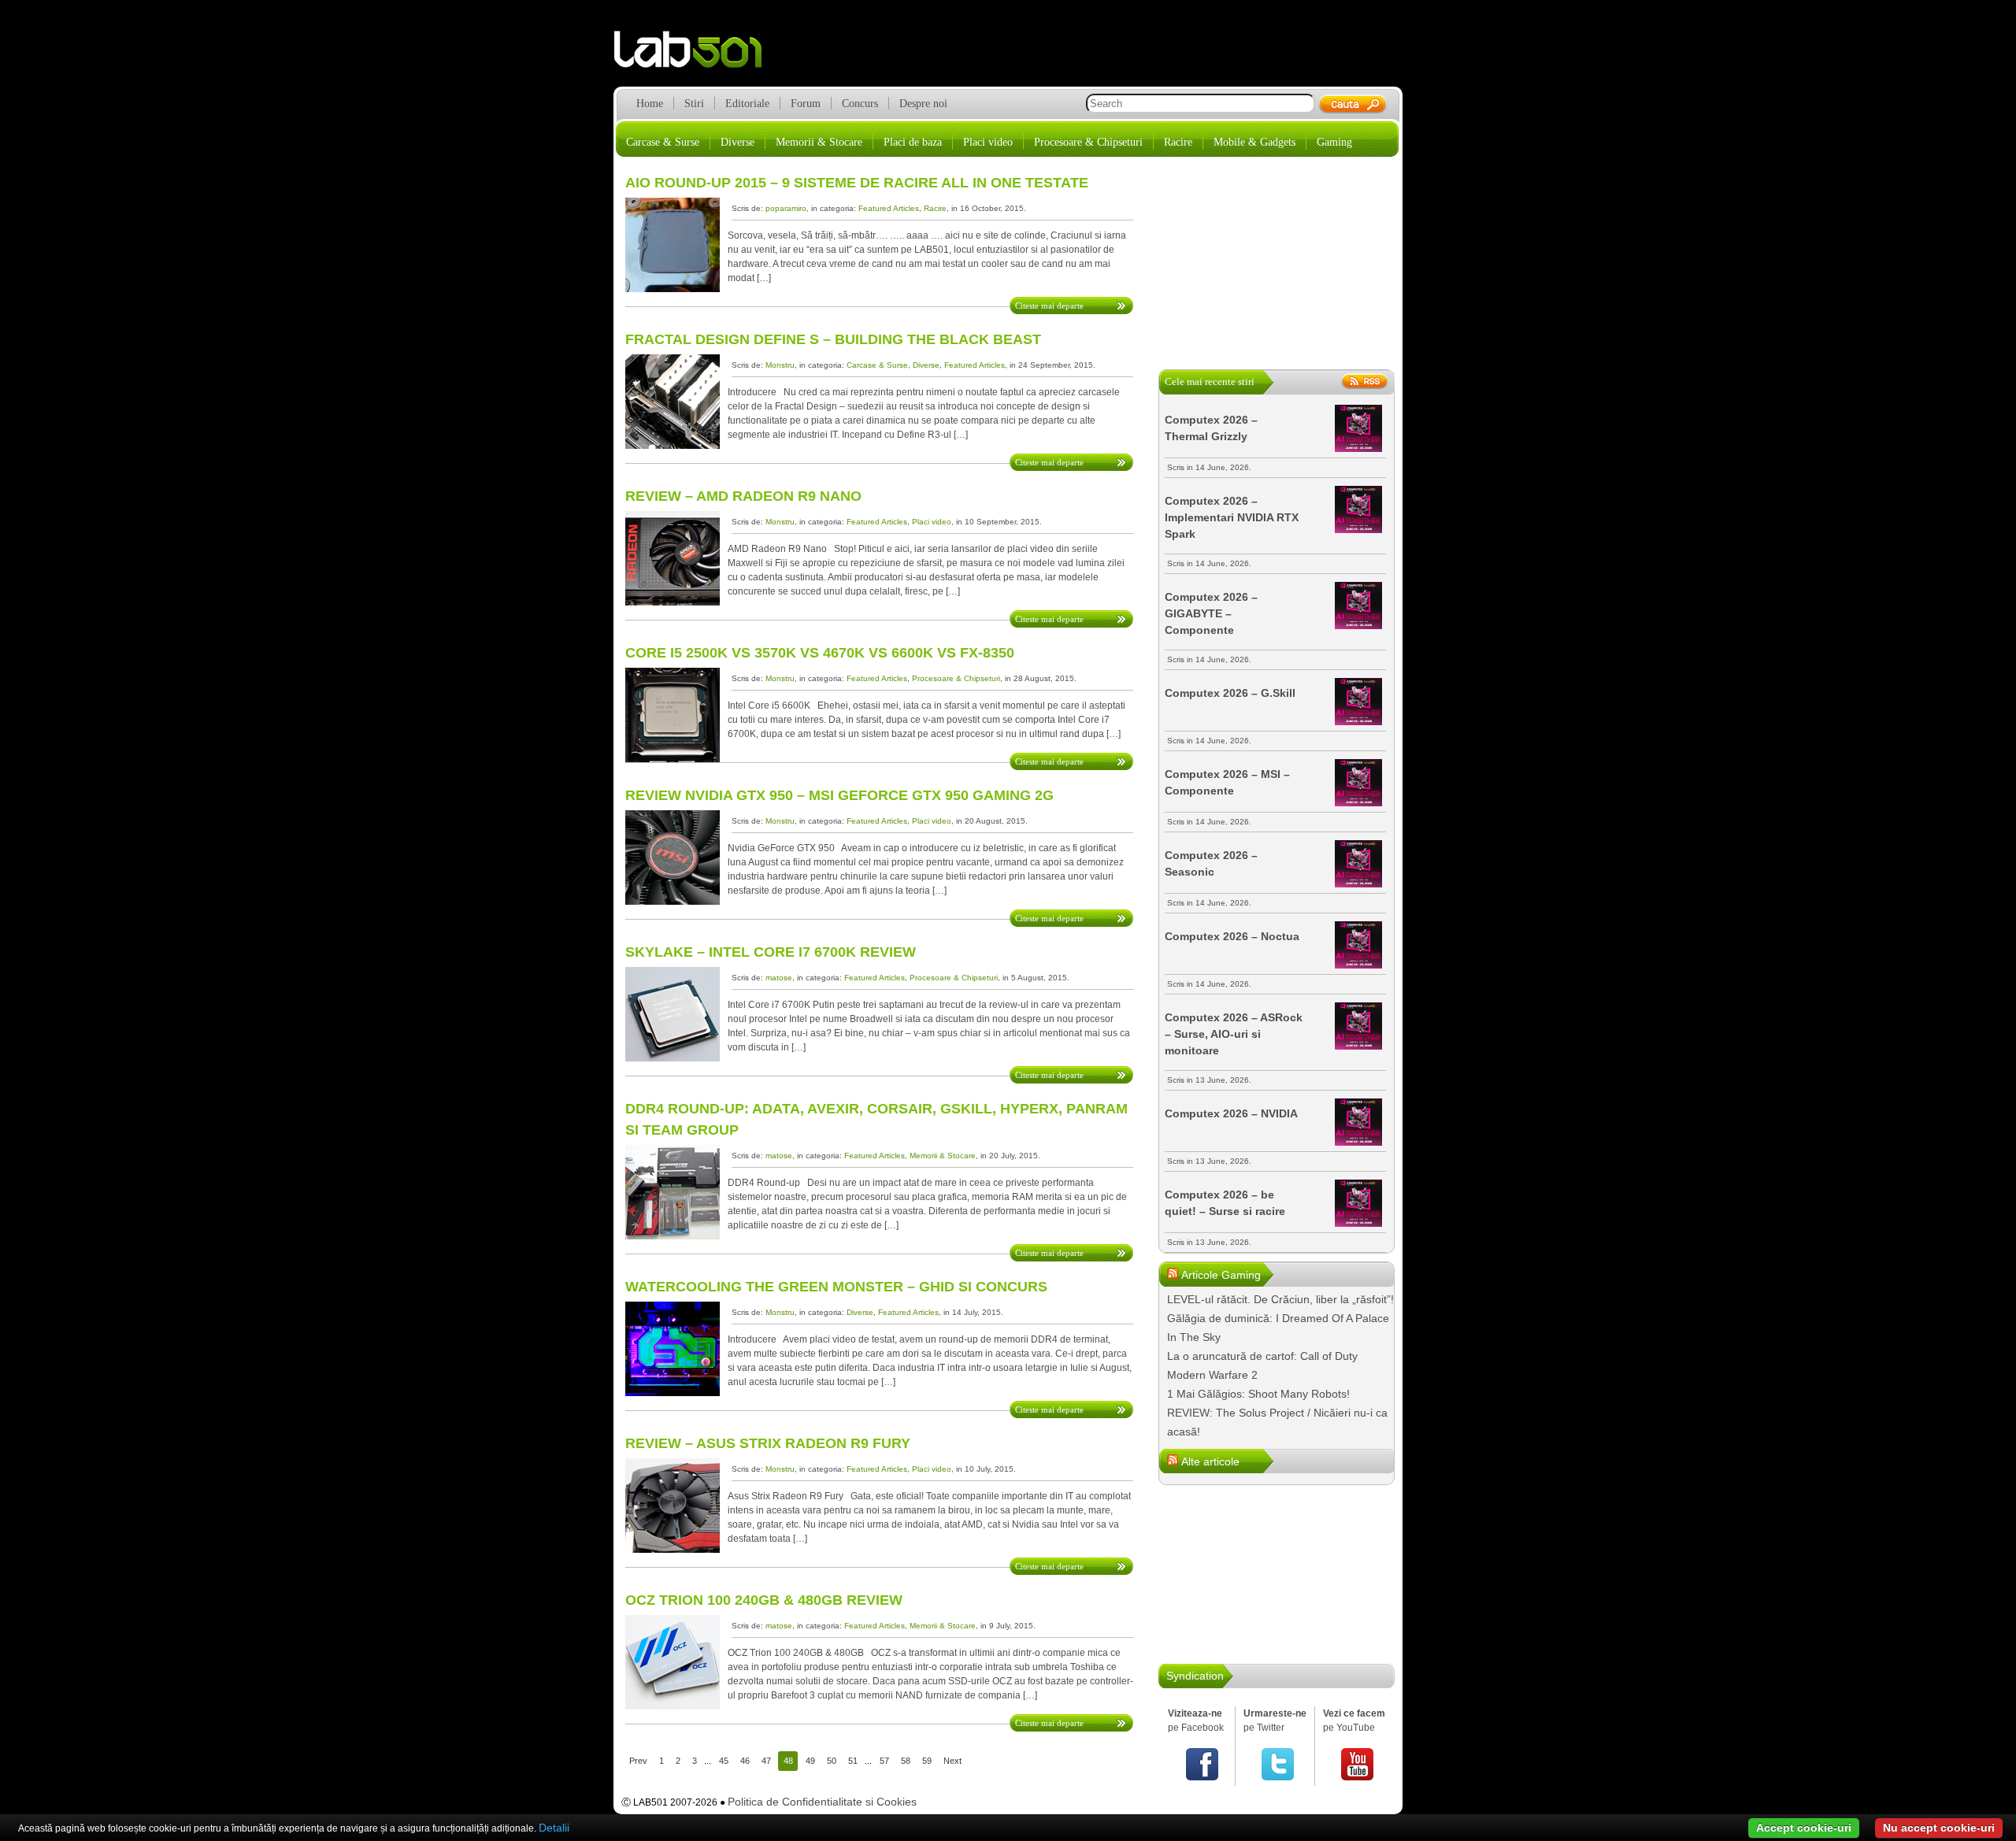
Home (650, 104)
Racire (1178, 142)
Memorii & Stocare (819, 142)
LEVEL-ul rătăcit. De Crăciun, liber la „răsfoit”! (1280, 1299)
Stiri (694, 104)
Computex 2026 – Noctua (1232, 936)
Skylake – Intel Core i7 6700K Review (771, 952)
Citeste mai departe (1049, 306)
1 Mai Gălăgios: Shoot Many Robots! (1258, 1394)
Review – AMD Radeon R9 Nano (743, 496)
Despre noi (923, 104)
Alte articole (1210, 1461)
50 (832, 1761)
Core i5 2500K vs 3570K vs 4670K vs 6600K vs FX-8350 (820, 653)
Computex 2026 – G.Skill (1230, 693)
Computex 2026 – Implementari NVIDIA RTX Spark (1232, 517)
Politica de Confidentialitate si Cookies (822, 1802)
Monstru (780, 365)
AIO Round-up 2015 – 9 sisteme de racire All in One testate (857, 183)
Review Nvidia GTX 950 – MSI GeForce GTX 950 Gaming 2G (839, 795)
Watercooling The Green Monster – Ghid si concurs (836, 1287)
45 (724, 1761)
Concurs (860, 104)
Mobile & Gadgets (1254, 142)
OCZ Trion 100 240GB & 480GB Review (764, 1600)
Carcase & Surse (663, 142)
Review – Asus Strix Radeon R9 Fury (768, 1443)
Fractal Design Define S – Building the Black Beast (833, 339)
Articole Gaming (1221, 1275)
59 (927, 1761)
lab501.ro (697, 55)
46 (745, 1761)
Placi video (988, 142)
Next (952, 1761)
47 (766, 1761)
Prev (638, 1761)
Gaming (1334, 142)
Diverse (737, 142)
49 (810, 1761)
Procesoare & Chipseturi (1088, 142)
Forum (806, 104)
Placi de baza (913, 142)
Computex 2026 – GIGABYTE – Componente (1211, 613)
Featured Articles (889, 208)
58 (906, 1761)
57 (884, 1761)
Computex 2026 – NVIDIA (1231, 1113)
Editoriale (747, 104)
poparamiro (786, 208)
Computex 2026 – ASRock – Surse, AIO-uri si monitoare (1234, 1034)
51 (853, 1761)
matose (779, 978)
